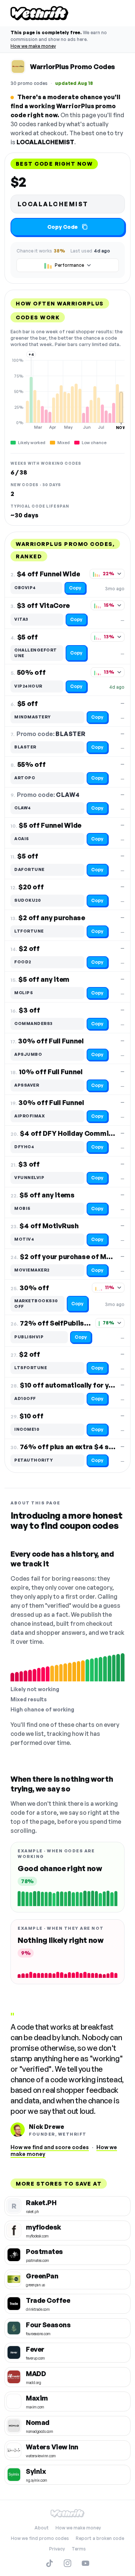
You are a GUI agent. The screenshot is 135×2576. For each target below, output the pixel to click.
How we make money (33, 46)
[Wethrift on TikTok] (49, 2563)
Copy (75, 588)
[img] (67, 394)
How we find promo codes (40, 2538)
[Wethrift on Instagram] (67, 2563)
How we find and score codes (50, 2147)
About (42, 2528)
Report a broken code (100, 2538)
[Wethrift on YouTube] (85, 2563)
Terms (79, 2549)
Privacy (57, 2549)
